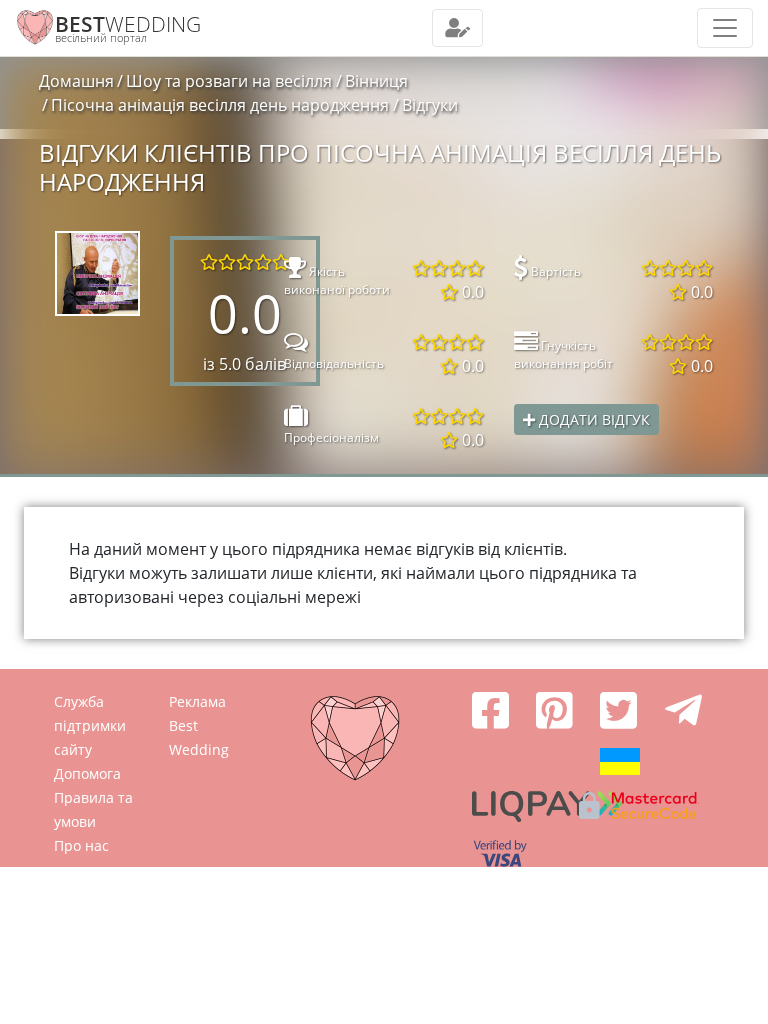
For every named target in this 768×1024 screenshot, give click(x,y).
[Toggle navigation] (457, 28)
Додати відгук (592, 419)
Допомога (87, 773)
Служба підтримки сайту (90, 725)
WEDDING (128, 24)
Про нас (81, 845)
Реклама (197, 701)
